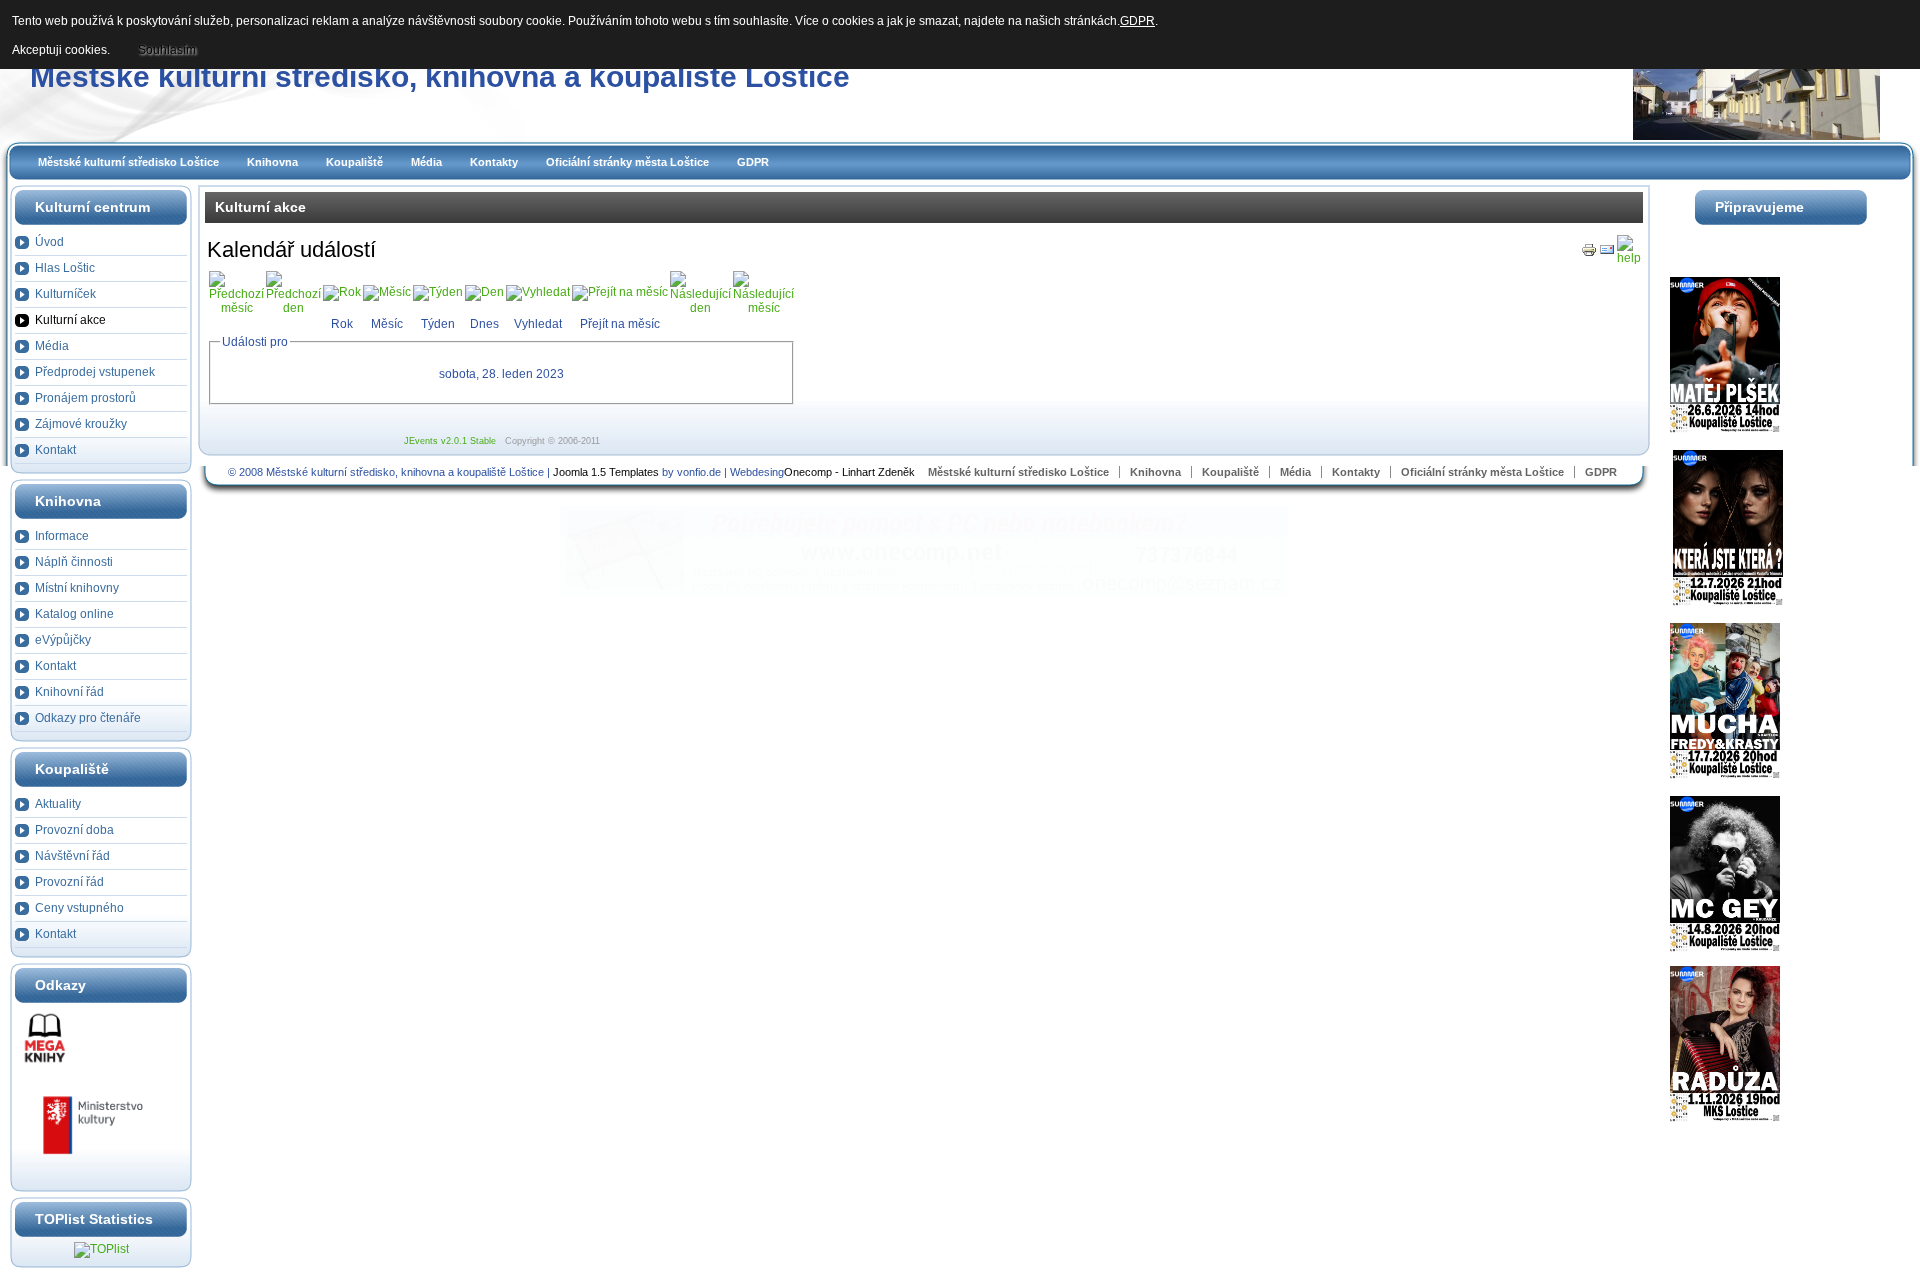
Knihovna (272, 162)
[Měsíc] (387, 292)
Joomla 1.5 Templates (606, 472)
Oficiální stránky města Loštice (627, 162)
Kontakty (494, 162)
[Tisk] (1589, 254)
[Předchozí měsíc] (236, 308)
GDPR (753, 162)
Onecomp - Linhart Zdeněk (849, 472)
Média (426, 162)
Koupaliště (354, 162)
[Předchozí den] (293, 308)
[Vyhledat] (538, 292)
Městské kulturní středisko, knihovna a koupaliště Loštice (440, 76)
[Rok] (342, 292)
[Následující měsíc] (763, 308)
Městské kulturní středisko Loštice (128, 162)
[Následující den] (700, 308)
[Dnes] (484, 292)
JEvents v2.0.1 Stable (450, 441)
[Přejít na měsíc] (620, 292)
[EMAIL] (1607, 254)
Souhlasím (167, 50)
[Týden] (438, 292)
